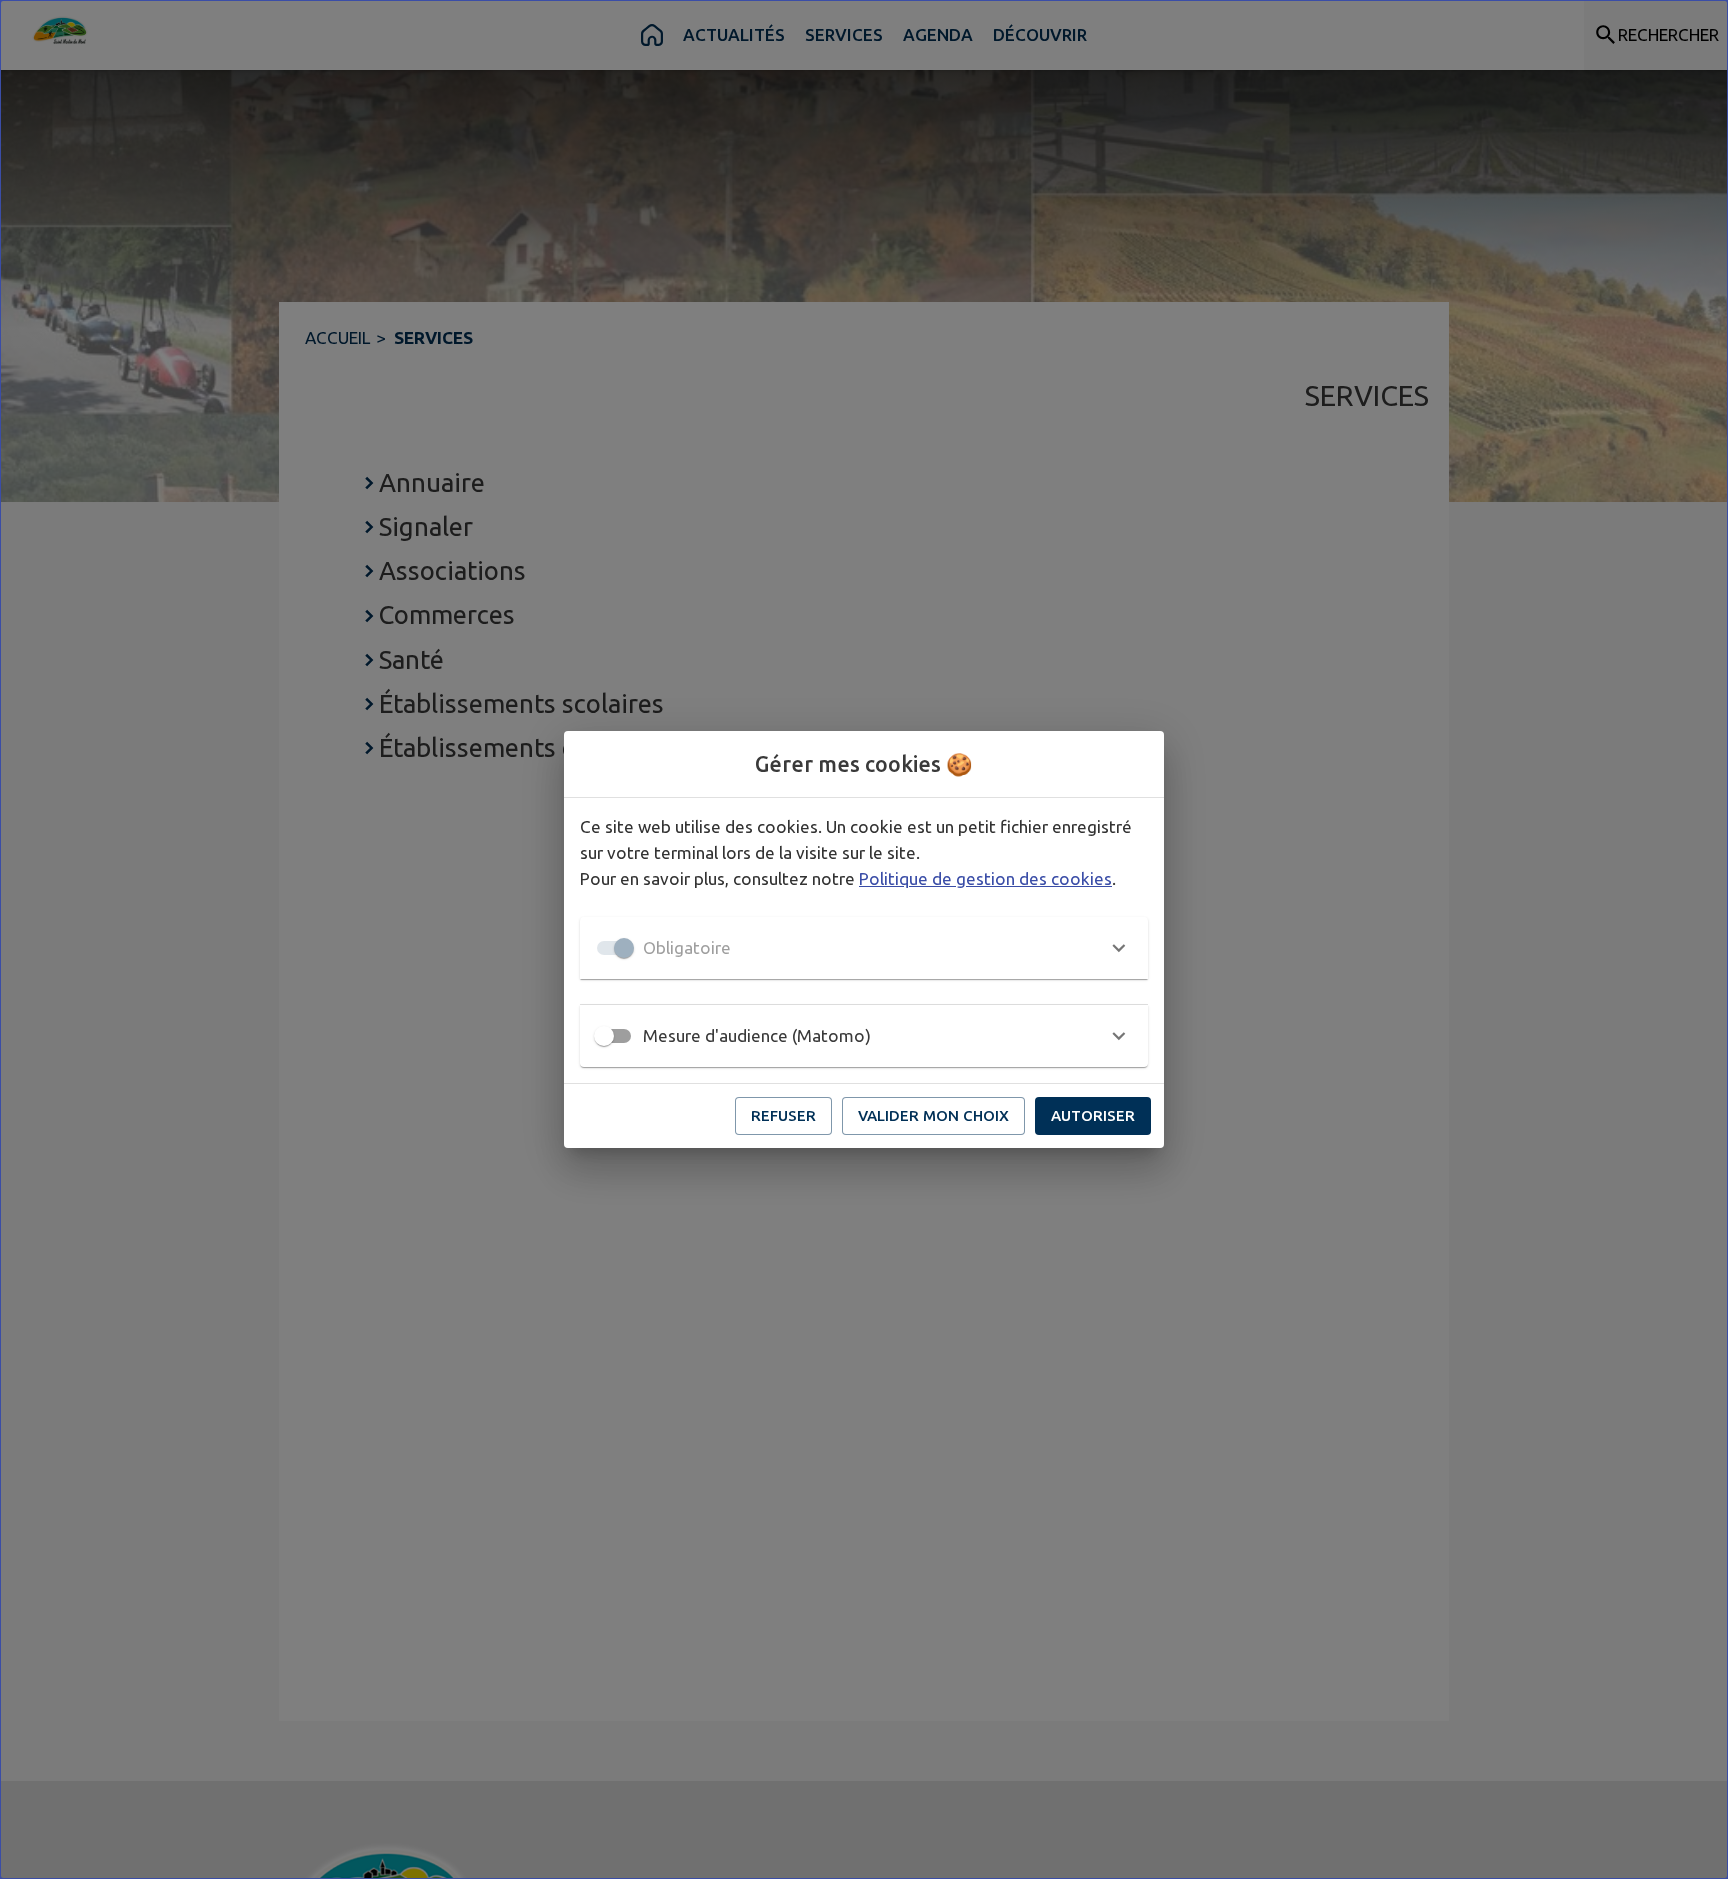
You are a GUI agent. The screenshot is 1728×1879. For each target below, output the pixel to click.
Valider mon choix (933, 1115)
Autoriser (1093, 1115)
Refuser (783, 1115)
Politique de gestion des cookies (985, 878)
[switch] (604, 1036)
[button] (864, 948)
